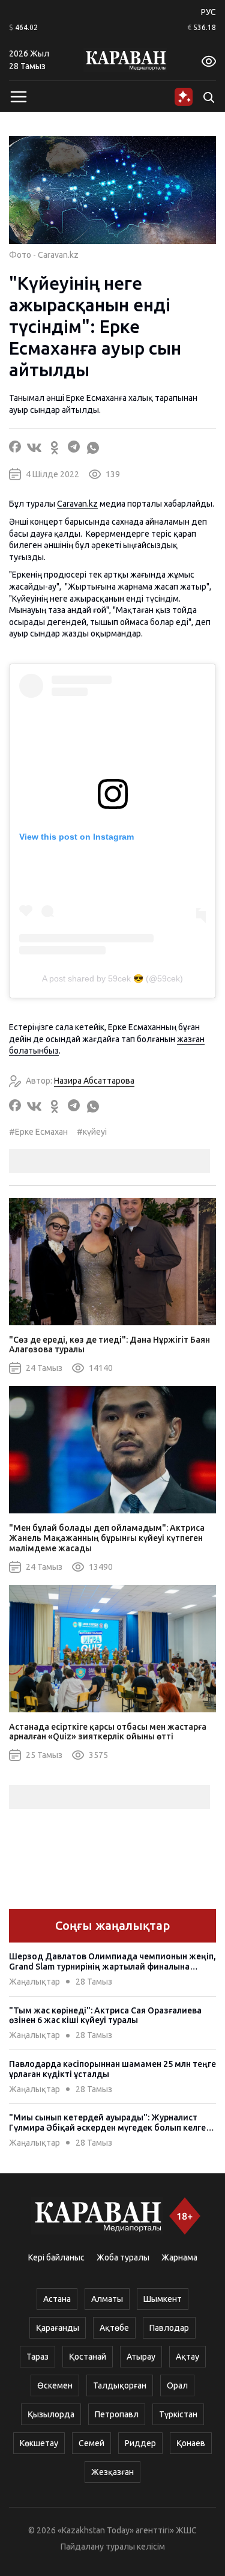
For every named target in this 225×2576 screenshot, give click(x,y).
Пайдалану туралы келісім (113, 2547)
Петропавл (117, 2414)
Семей (91, 2443)
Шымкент (163, 2299)
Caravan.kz (77, 504)
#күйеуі (92, 1132)
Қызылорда (51, 2414)
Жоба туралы (123, 2257)
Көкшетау (39, 2443)
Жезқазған (112, 2472)
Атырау (141, 2357)
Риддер (140, 2443)
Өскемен (55, 2385)
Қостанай (88, 2357)
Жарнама (179, 2257)
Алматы (107, 2299)
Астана (57, 2299)
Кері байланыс (56, 2257)
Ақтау (187, 2357)
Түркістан (178, 2414)
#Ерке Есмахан (38, 1132)
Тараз (37, 2357)
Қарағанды (58, 2328)
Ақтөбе (114, 2328)
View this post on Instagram (76, 837)
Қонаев (191, 2443)
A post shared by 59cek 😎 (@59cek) (112, 978)
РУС (208, 12)
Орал (177, 2385)
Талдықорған (120, 2385)
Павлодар (169, 2328)
